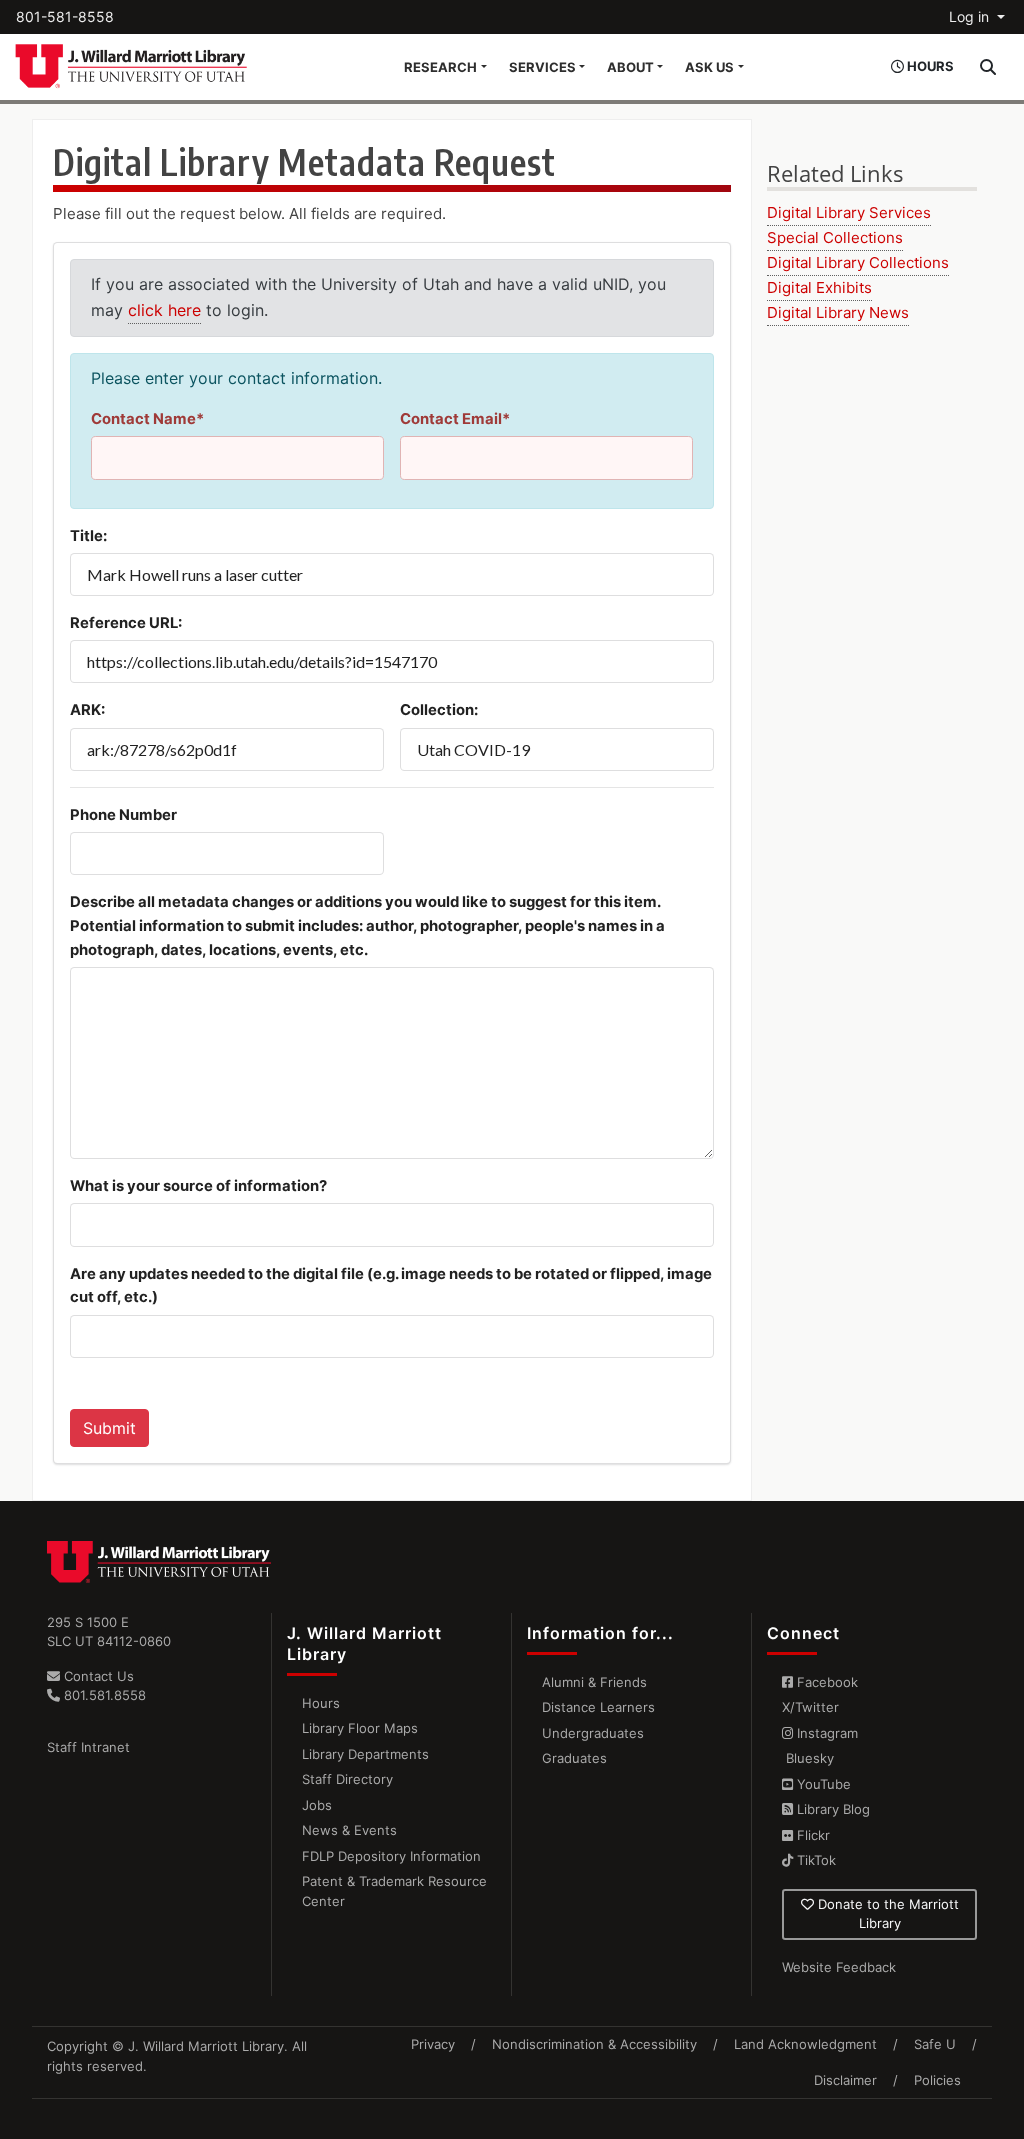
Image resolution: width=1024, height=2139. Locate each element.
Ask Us (709, 67)
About (630, 67)
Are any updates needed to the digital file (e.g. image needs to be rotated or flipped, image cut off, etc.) (391, 1286)
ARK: (87, 710)
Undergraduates (593, 1733)
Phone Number (123, 815)
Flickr (811, 1835)
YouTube (822, 1784)
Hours (321, 1703)
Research (440, 67)
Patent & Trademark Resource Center (394, 1891)
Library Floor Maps (360, 1728)
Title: (88, 536)
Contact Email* (455, 419)
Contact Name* (147, 419)
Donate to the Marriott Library (886, 1914)
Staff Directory (347, 1779)
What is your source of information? (198, 1186)
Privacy (433, 2044)
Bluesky (808, 1758)
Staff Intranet (88, 1747)
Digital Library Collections (858, 262)
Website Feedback (839, 1967)
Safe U (935, 2044)
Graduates (574, 1758)
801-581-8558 (65, 16)
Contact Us (97, 1676)
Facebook (825, 1682)
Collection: (439, 710)
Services (542, 67)
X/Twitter (810, 1707)
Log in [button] (971, 16)
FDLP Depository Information (391, 1856)
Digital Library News (838, 312)
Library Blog (831, 1809)
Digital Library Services (849, 212)
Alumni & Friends (594, 1682)
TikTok (814, 1860)
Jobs (317, 1805)
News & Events (349, 1830)
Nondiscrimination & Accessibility (594, 2044)
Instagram (825, 1733)
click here (164, 310)
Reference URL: (126, 623)
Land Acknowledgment (805, 2044)
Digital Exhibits (819, 287)
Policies (937, 2080)
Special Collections (835, 237)
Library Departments (365, 1754)
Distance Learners (598, 1707)
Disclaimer (845, 2080)
